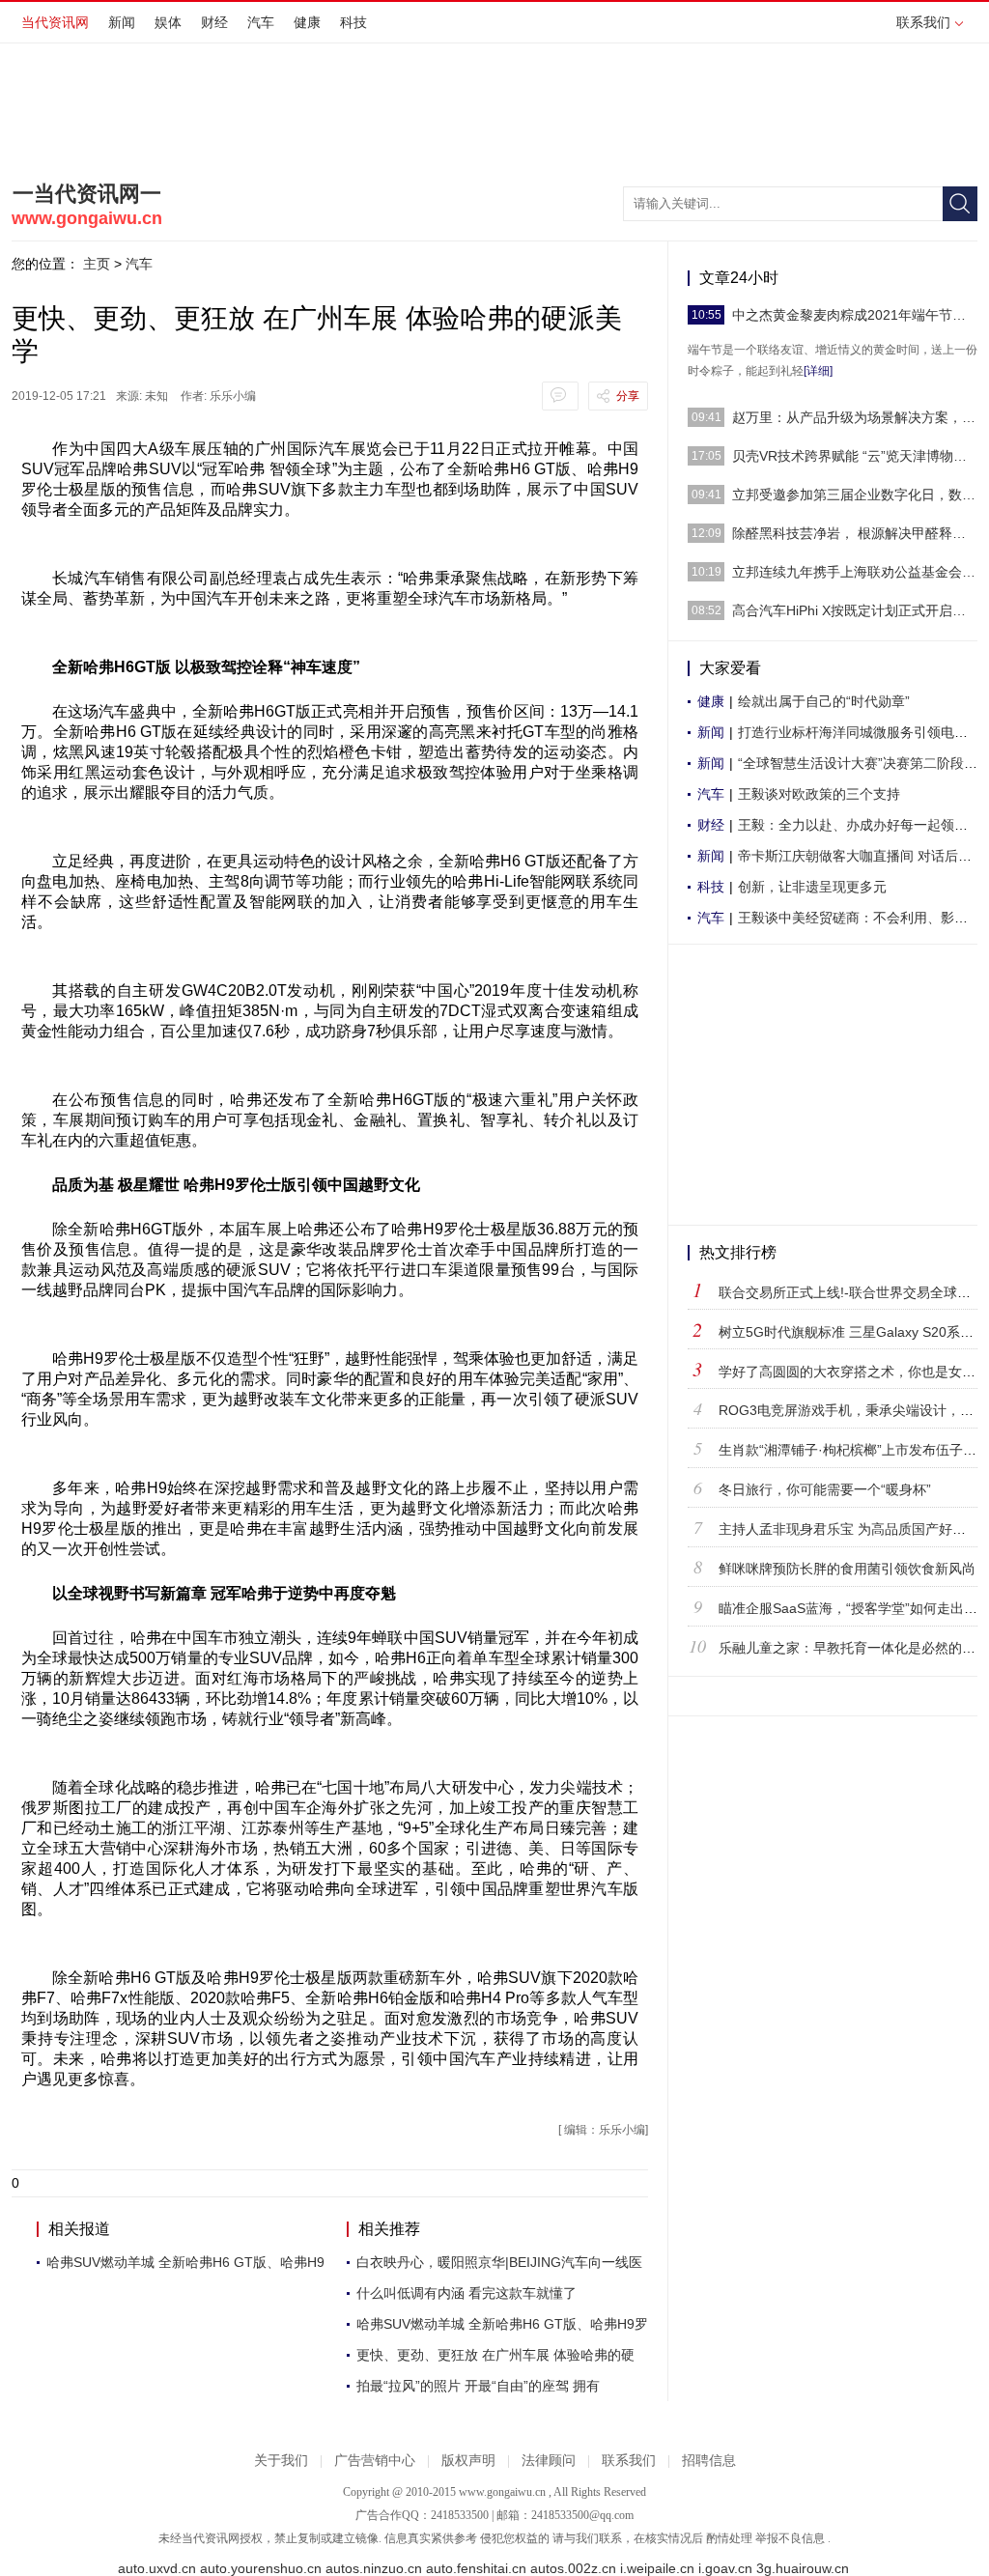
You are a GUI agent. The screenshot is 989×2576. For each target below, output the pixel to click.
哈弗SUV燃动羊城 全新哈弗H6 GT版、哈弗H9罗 (502, 2324)
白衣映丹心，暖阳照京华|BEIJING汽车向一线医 (499, 2262)
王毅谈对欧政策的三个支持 (819, 794)
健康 (307, 22)
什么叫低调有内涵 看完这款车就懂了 (466, 2293)
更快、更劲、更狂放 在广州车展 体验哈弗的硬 (495, 2355)
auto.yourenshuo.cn (261, 2569)
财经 (214, 22)
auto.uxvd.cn (157, 2569)
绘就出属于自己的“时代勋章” (824, 701)
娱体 (168, 22)
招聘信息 (709, 2461)
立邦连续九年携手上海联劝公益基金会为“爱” (855, 572)
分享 (628, 396)
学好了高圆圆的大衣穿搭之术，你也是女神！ (854, 1372)
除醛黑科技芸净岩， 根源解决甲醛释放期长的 (855, 533)
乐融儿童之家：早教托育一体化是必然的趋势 (854, 1648)
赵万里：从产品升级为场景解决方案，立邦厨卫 (855, 417)
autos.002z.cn (573, 2569)
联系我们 (923, 22)
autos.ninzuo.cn (374, 2569)
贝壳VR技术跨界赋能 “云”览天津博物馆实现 (855, 456)
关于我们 (281, 2461)
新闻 (122, 22)
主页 (97, 264)
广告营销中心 (375, 2461)
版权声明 (468, 2461)
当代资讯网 (55, 22)
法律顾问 (549, 2461)
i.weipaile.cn (657, 2569)
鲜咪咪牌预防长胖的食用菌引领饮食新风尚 (847, 1569)
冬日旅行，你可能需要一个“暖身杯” (825, 1489)
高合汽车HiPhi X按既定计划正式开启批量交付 (855, 610)
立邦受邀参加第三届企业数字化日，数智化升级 (855, 495)
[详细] (818, 371)
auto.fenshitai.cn (476, 2569)
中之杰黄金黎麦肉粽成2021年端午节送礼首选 (855, 315)
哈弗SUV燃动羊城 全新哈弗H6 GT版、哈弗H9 (185, 2262)
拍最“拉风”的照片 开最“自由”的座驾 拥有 (478, 2386)
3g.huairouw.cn (803, 2569)
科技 (353, 22)
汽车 (261, 22)
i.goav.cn (725, 2569)
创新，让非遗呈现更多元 (812, 887)
